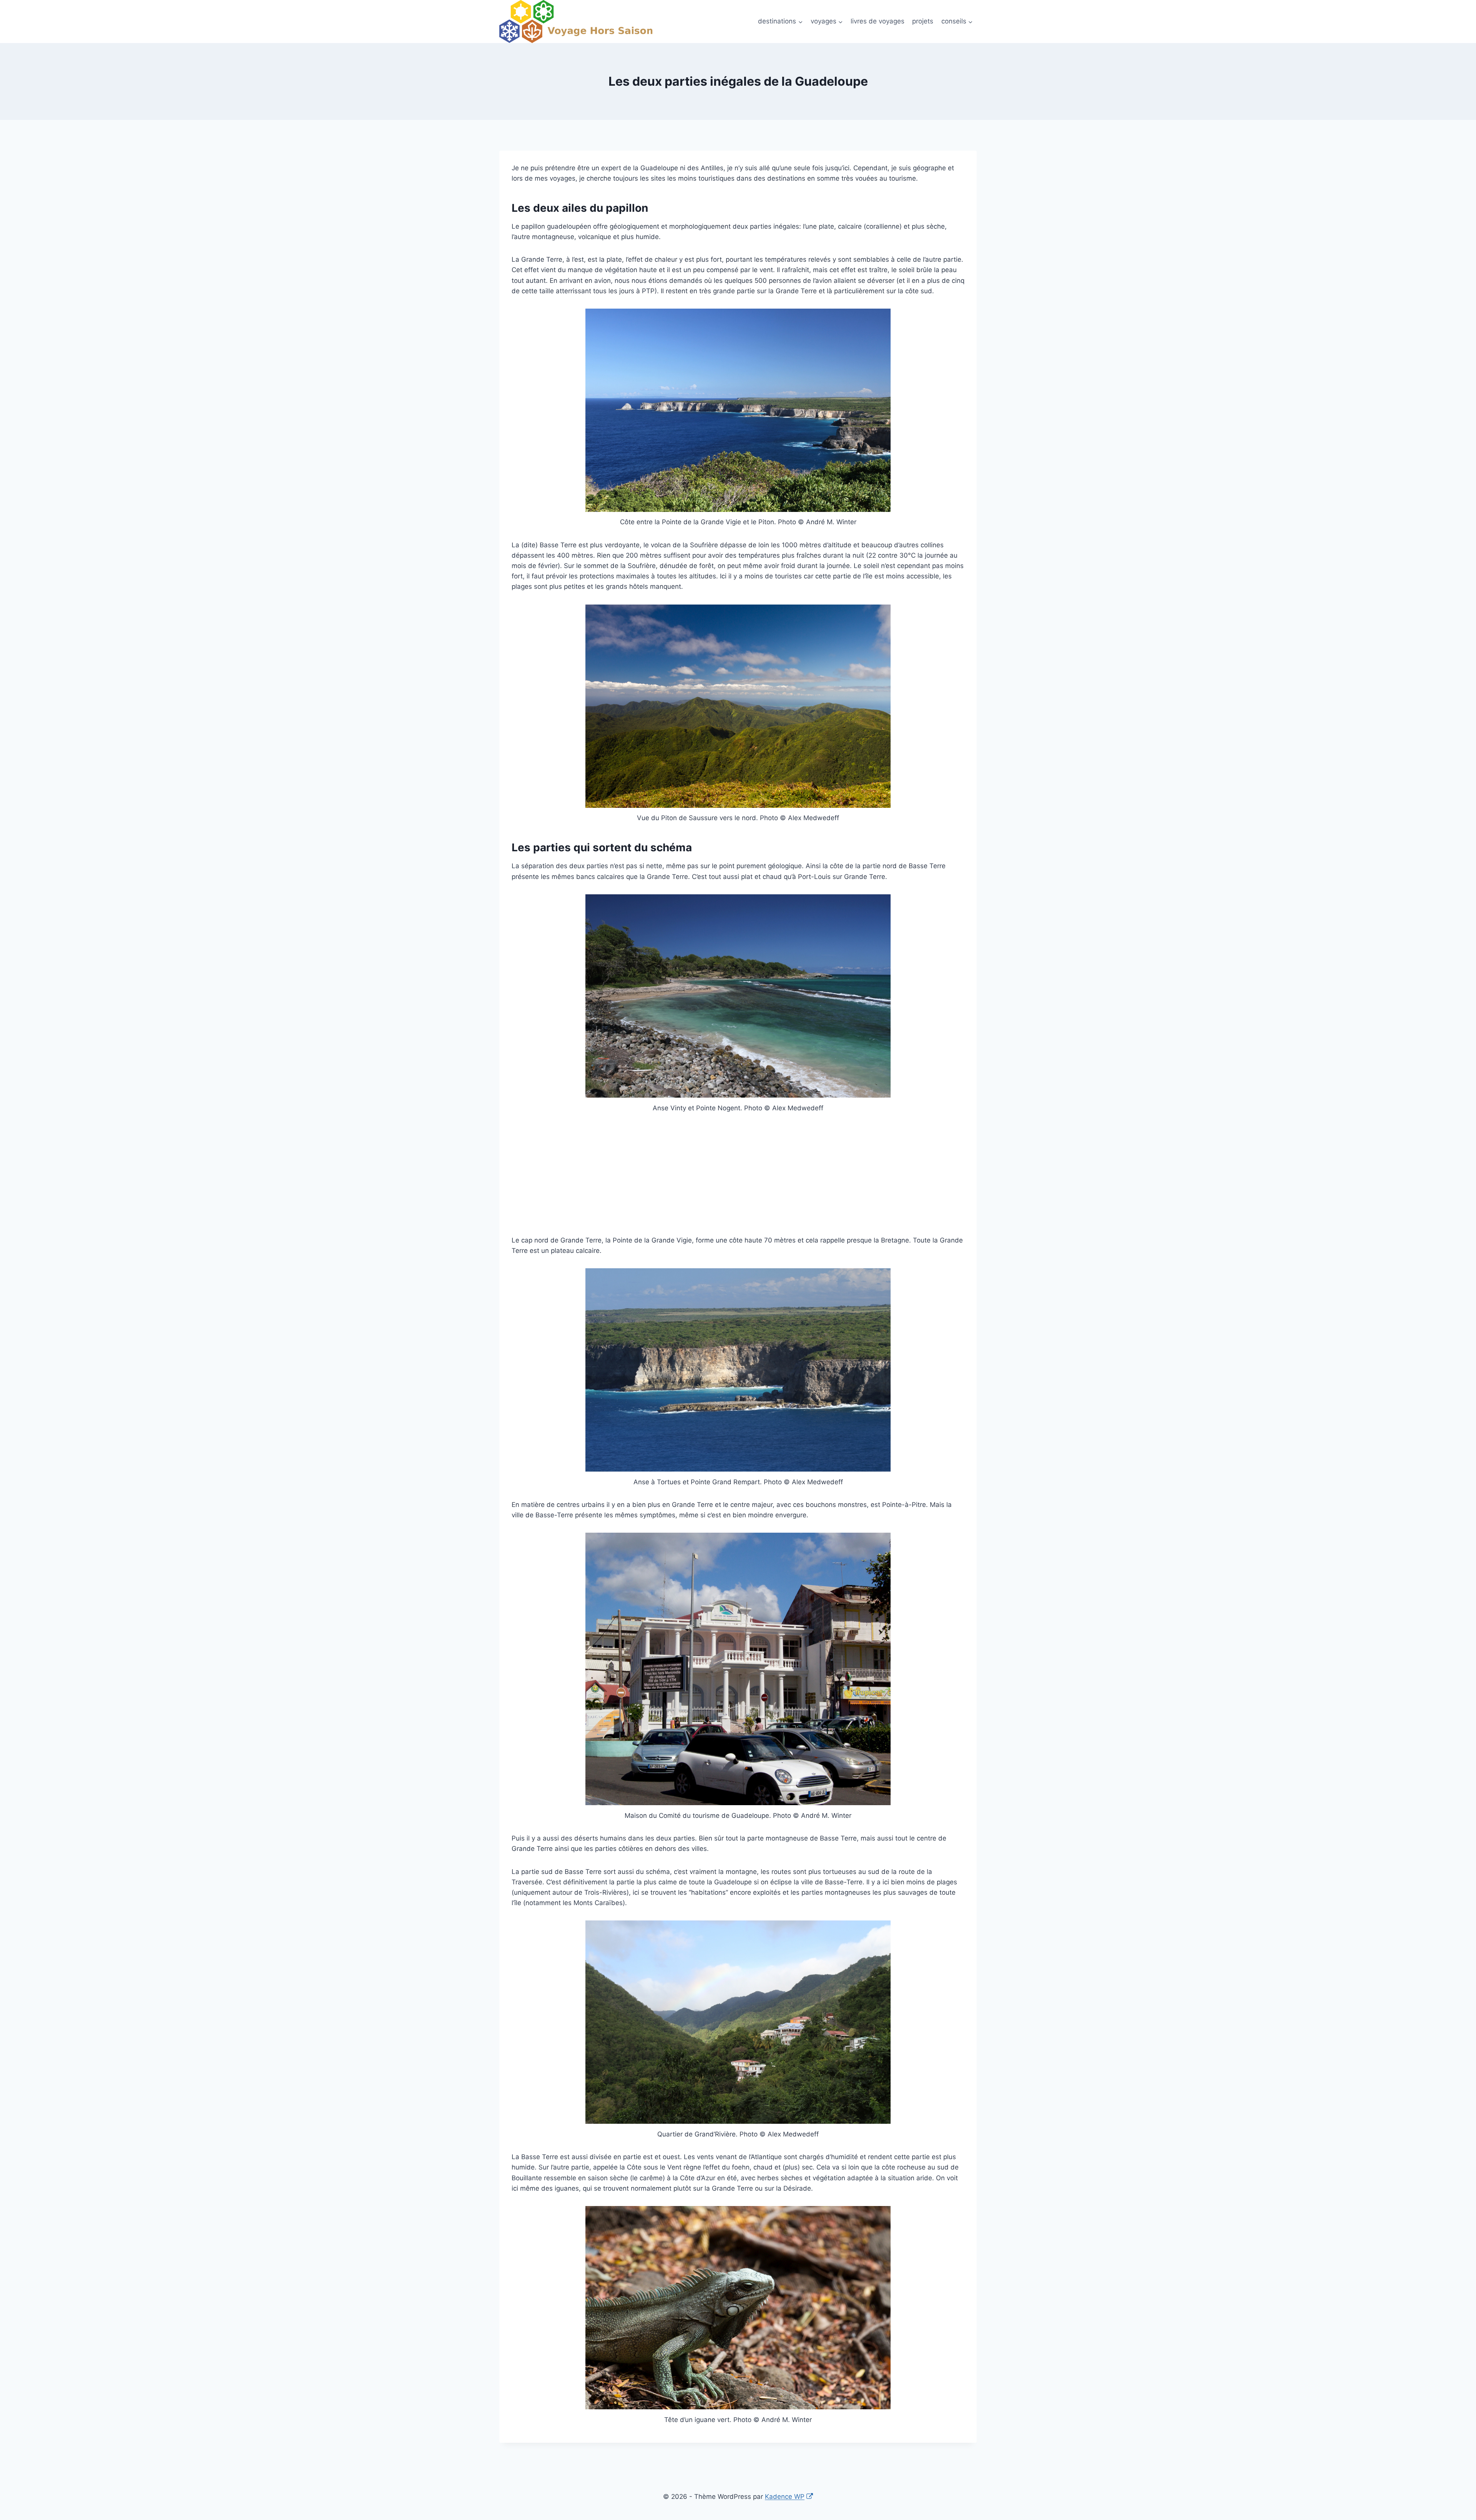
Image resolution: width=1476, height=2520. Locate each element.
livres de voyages (878, 21)
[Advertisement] (738, 1179)
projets (923, 21)
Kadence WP (785, 2497)
